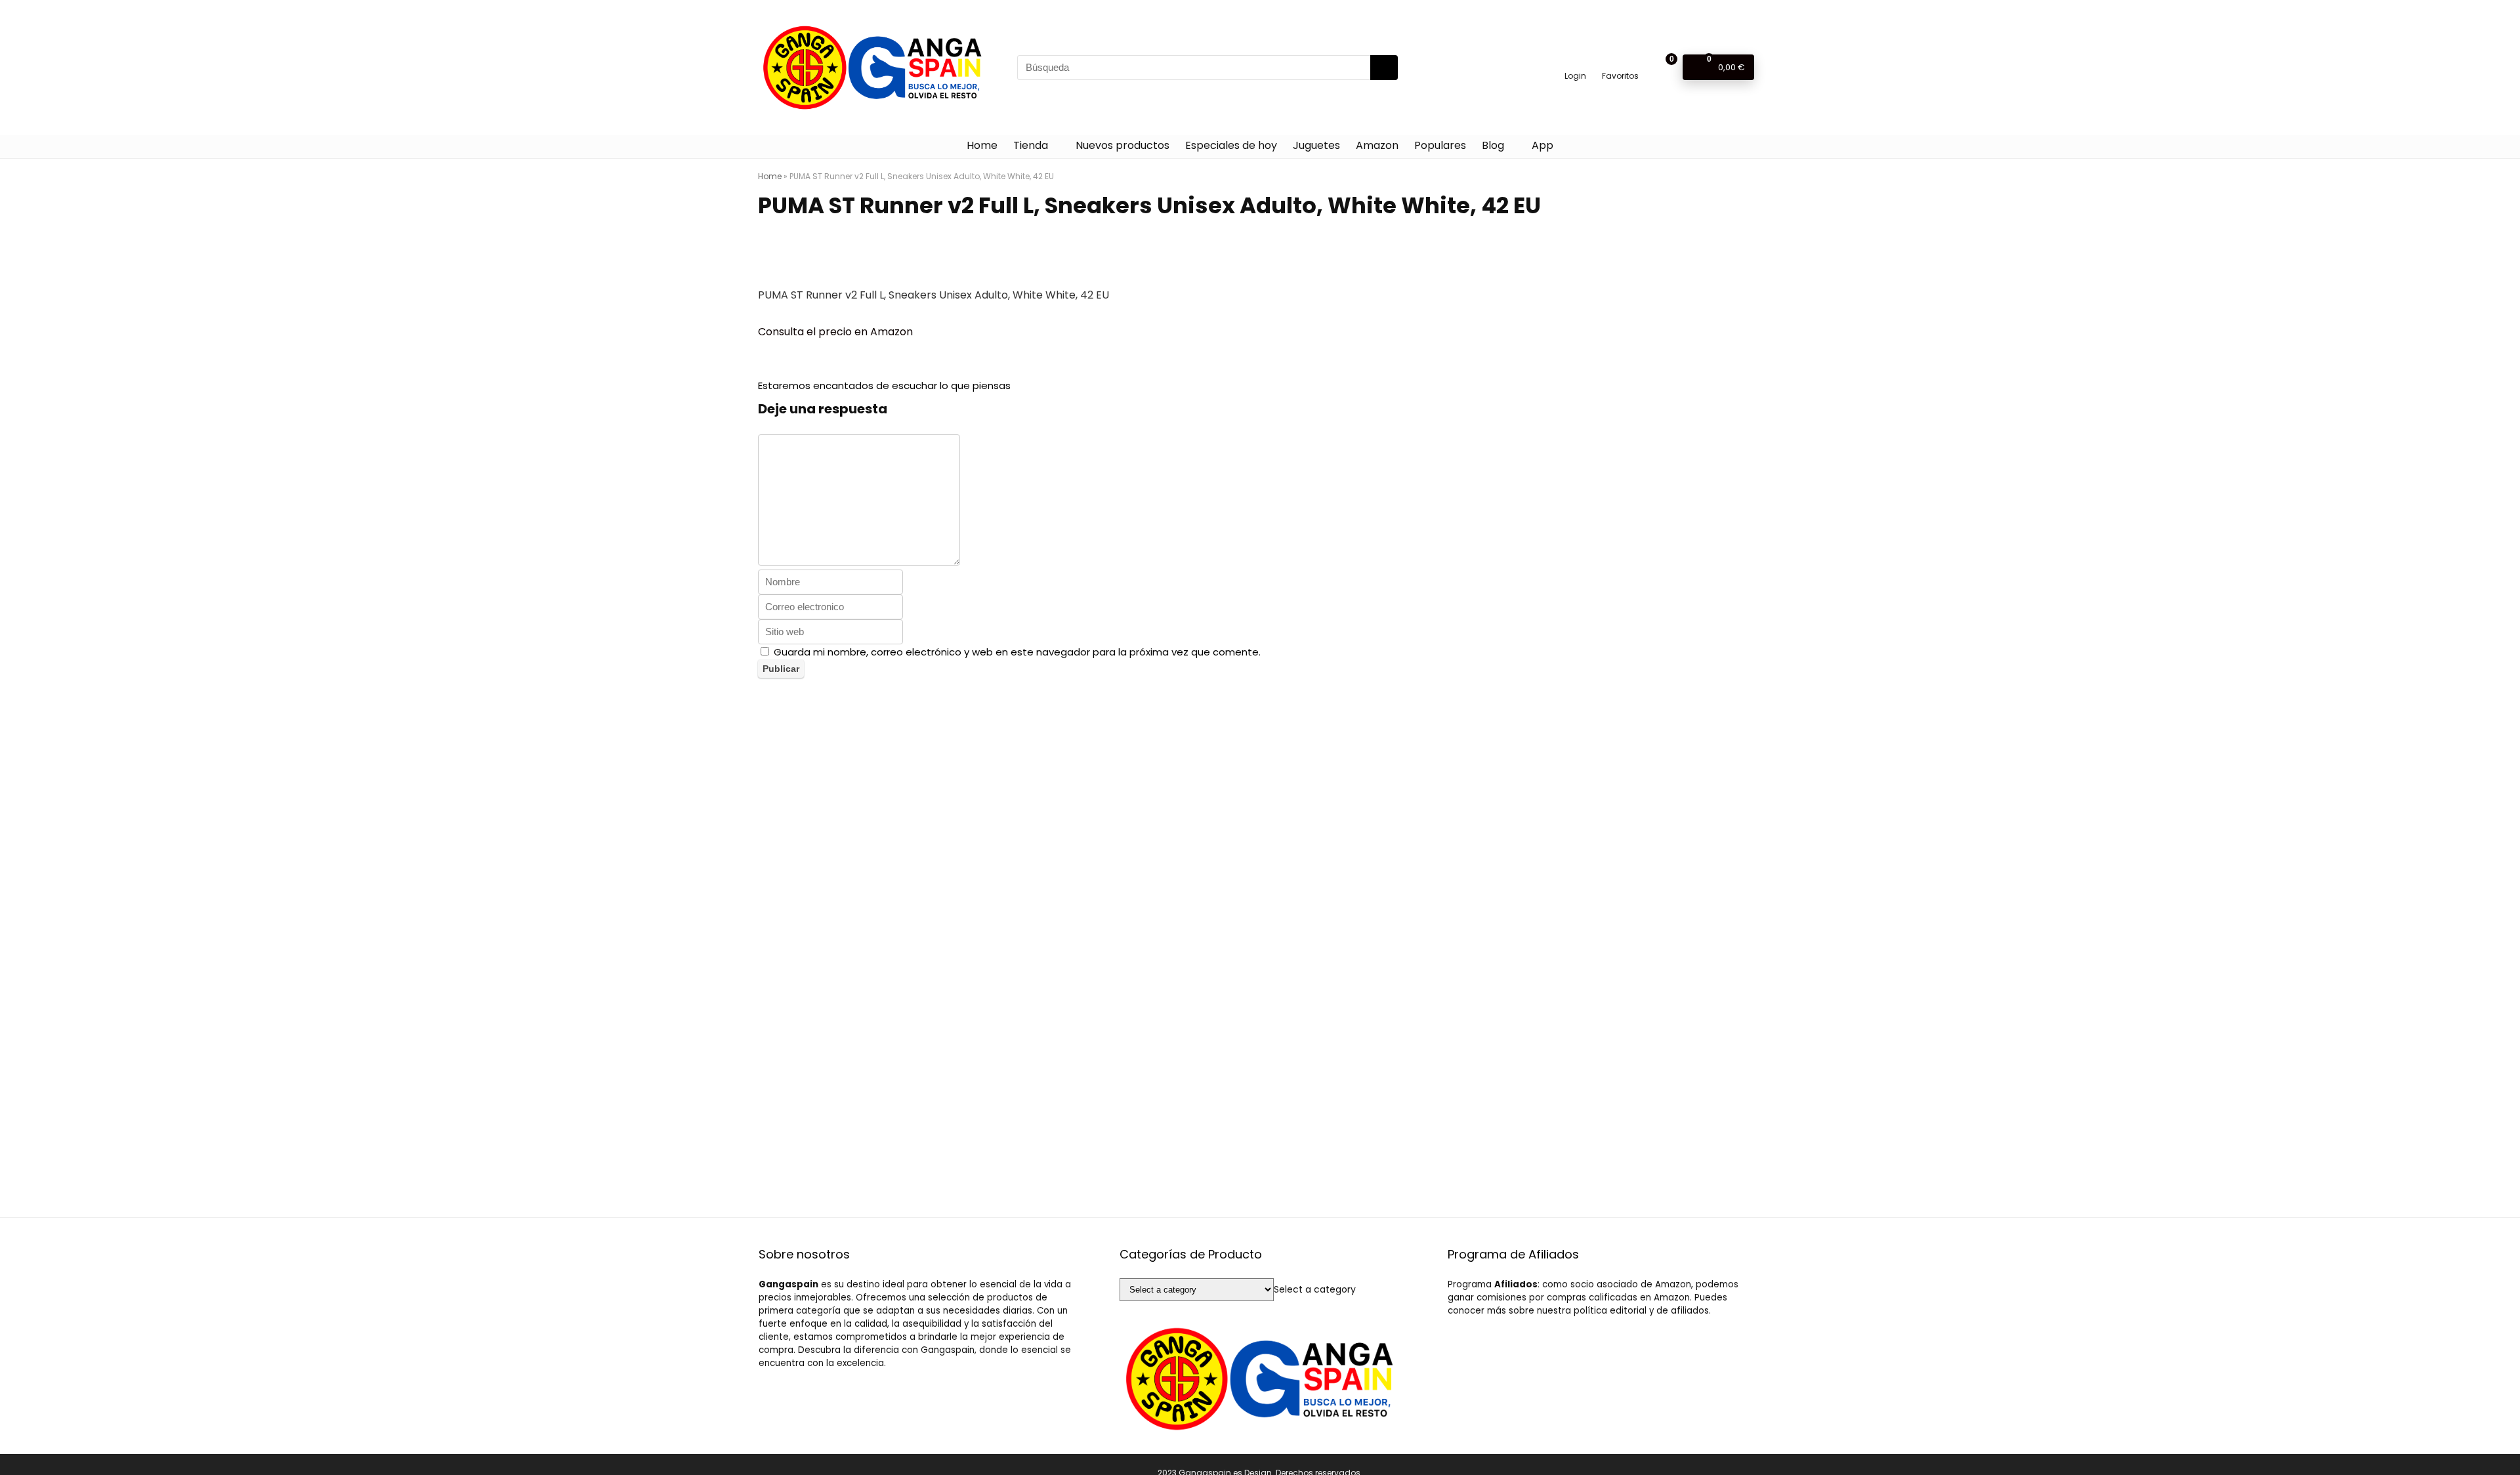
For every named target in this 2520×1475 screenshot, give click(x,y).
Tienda (1031, 145)
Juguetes (1316, 145)
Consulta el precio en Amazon (835, 332)
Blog (1493, 145)
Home (982, 145)
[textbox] (1315, 1289)
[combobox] (1315, 1289)
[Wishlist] (1621, 61)
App (1543, 145)
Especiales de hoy (1231, 145)
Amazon (1377, 145)
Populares (1440, 145)
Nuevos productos (1123, 145)
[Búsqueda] (1384, 68)
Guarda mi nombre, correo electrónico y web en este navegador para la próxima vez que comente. (1017, 652)
